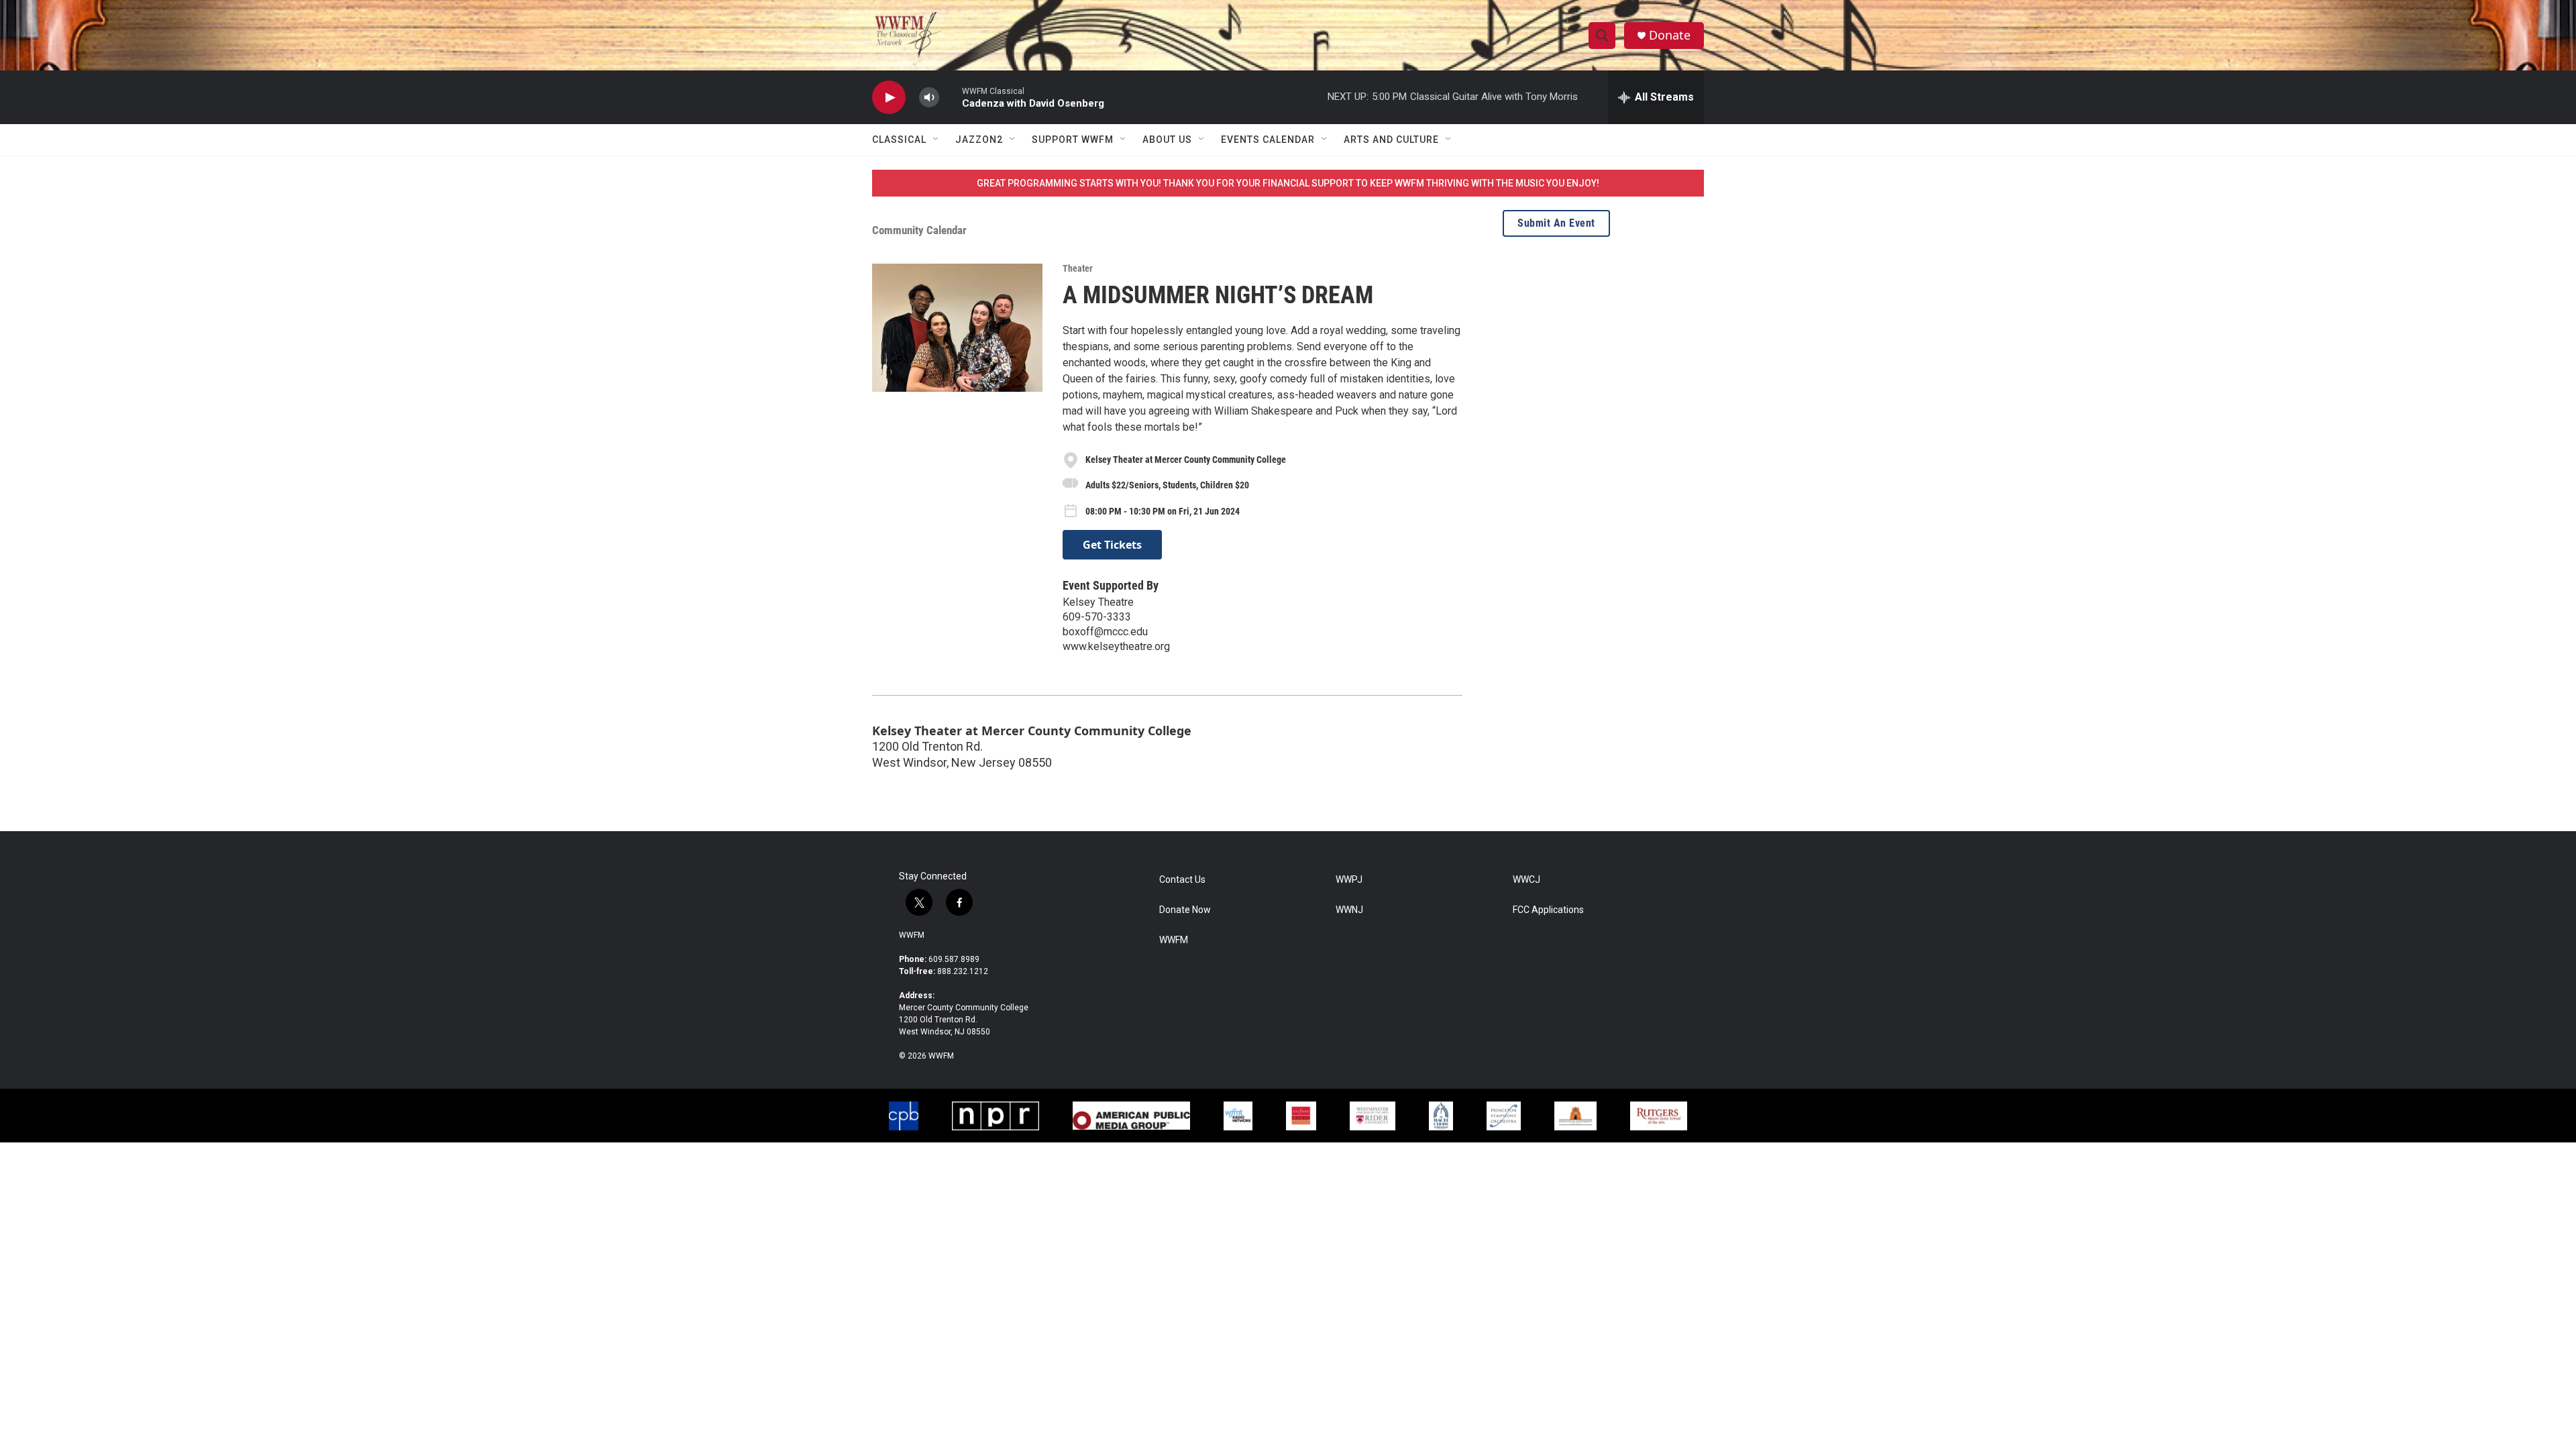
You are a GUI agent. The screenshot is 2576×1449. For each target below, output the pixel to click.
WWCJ (1526, 880)
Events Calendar (1268, 140)
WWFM (912, 935)
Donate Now (1185, 910)
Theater (1078, 268)
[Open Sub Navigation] (936, 140)
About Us (1167, 140)
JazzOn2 (979, 140)
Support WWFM (1073, 140)
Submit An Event (1556, 223)
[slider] (951, 97)
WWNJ (1349, 910)
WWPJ (1349, 880)
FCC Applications (1548, 910)
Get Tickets (1112, 545)
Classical (899, 140)
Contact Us (1182, 880)
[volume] (929, 98)
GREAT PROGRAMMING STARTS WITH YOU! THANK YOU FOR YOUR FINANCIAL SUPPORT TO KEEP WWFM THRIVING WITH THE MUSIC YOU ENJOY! (1288, 183)
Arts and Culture (1391, 140)
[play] (889, 98)
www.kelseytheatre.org (1116, 646)
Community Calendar (919, 230)
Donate (1670, 35)
